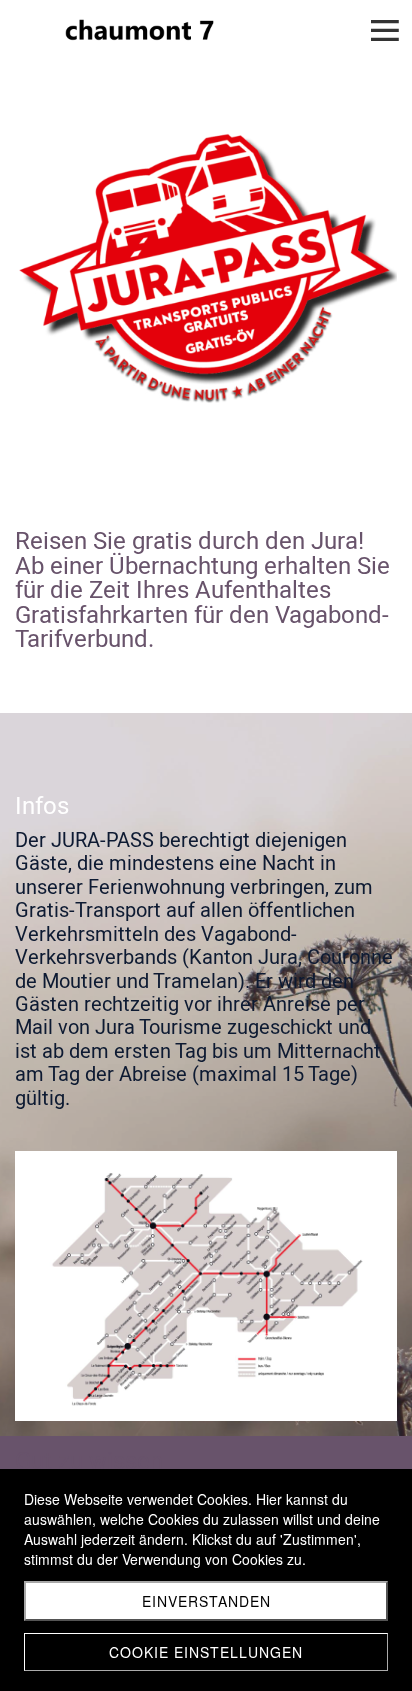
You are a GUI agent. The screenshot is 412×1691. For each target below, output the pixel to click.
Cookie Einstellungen (206, 1652)
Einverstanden (206, 1601)
